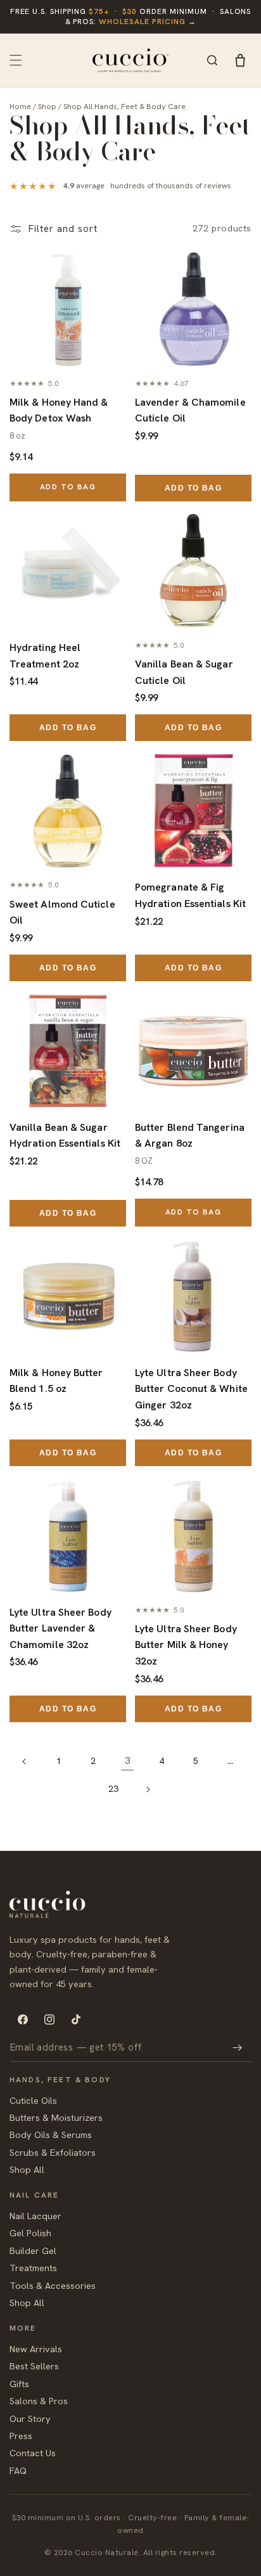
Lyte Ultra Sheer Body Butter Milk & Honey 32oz (186, 1645)
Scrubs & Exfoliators (53, 2152)
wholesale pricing (142, 22)
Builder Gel (33, 2251)
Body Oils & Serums (51, 2135)
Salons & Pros (39, 2401)
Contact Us (33, 2453)
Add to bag (68, 487)
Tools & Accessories (53, 2285)
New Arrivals (36, 2349)
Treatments (33, 2268)
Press (21, 2436)
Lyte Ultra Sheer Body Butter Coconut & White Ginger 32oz (191, 1389)
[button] (16, 60)
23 (113, 1789)
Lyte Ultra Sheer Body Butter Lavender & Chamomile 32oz (60, 1628)
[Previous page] (25, 1761)
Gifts (19, 2384)
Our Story (30, 2418)
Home (20, 106)
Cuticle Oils (33, 2100)
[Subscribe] (237, 2048)
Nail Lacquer (35, 2216)
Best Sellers (34, 2366)
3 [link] (127, 1761)
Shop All (27, 2169)
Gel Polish (30, 2233)
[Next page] (148, 1789)
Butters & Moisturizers (56, 2117)
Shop (47, 106)
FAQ (18, 2470)
